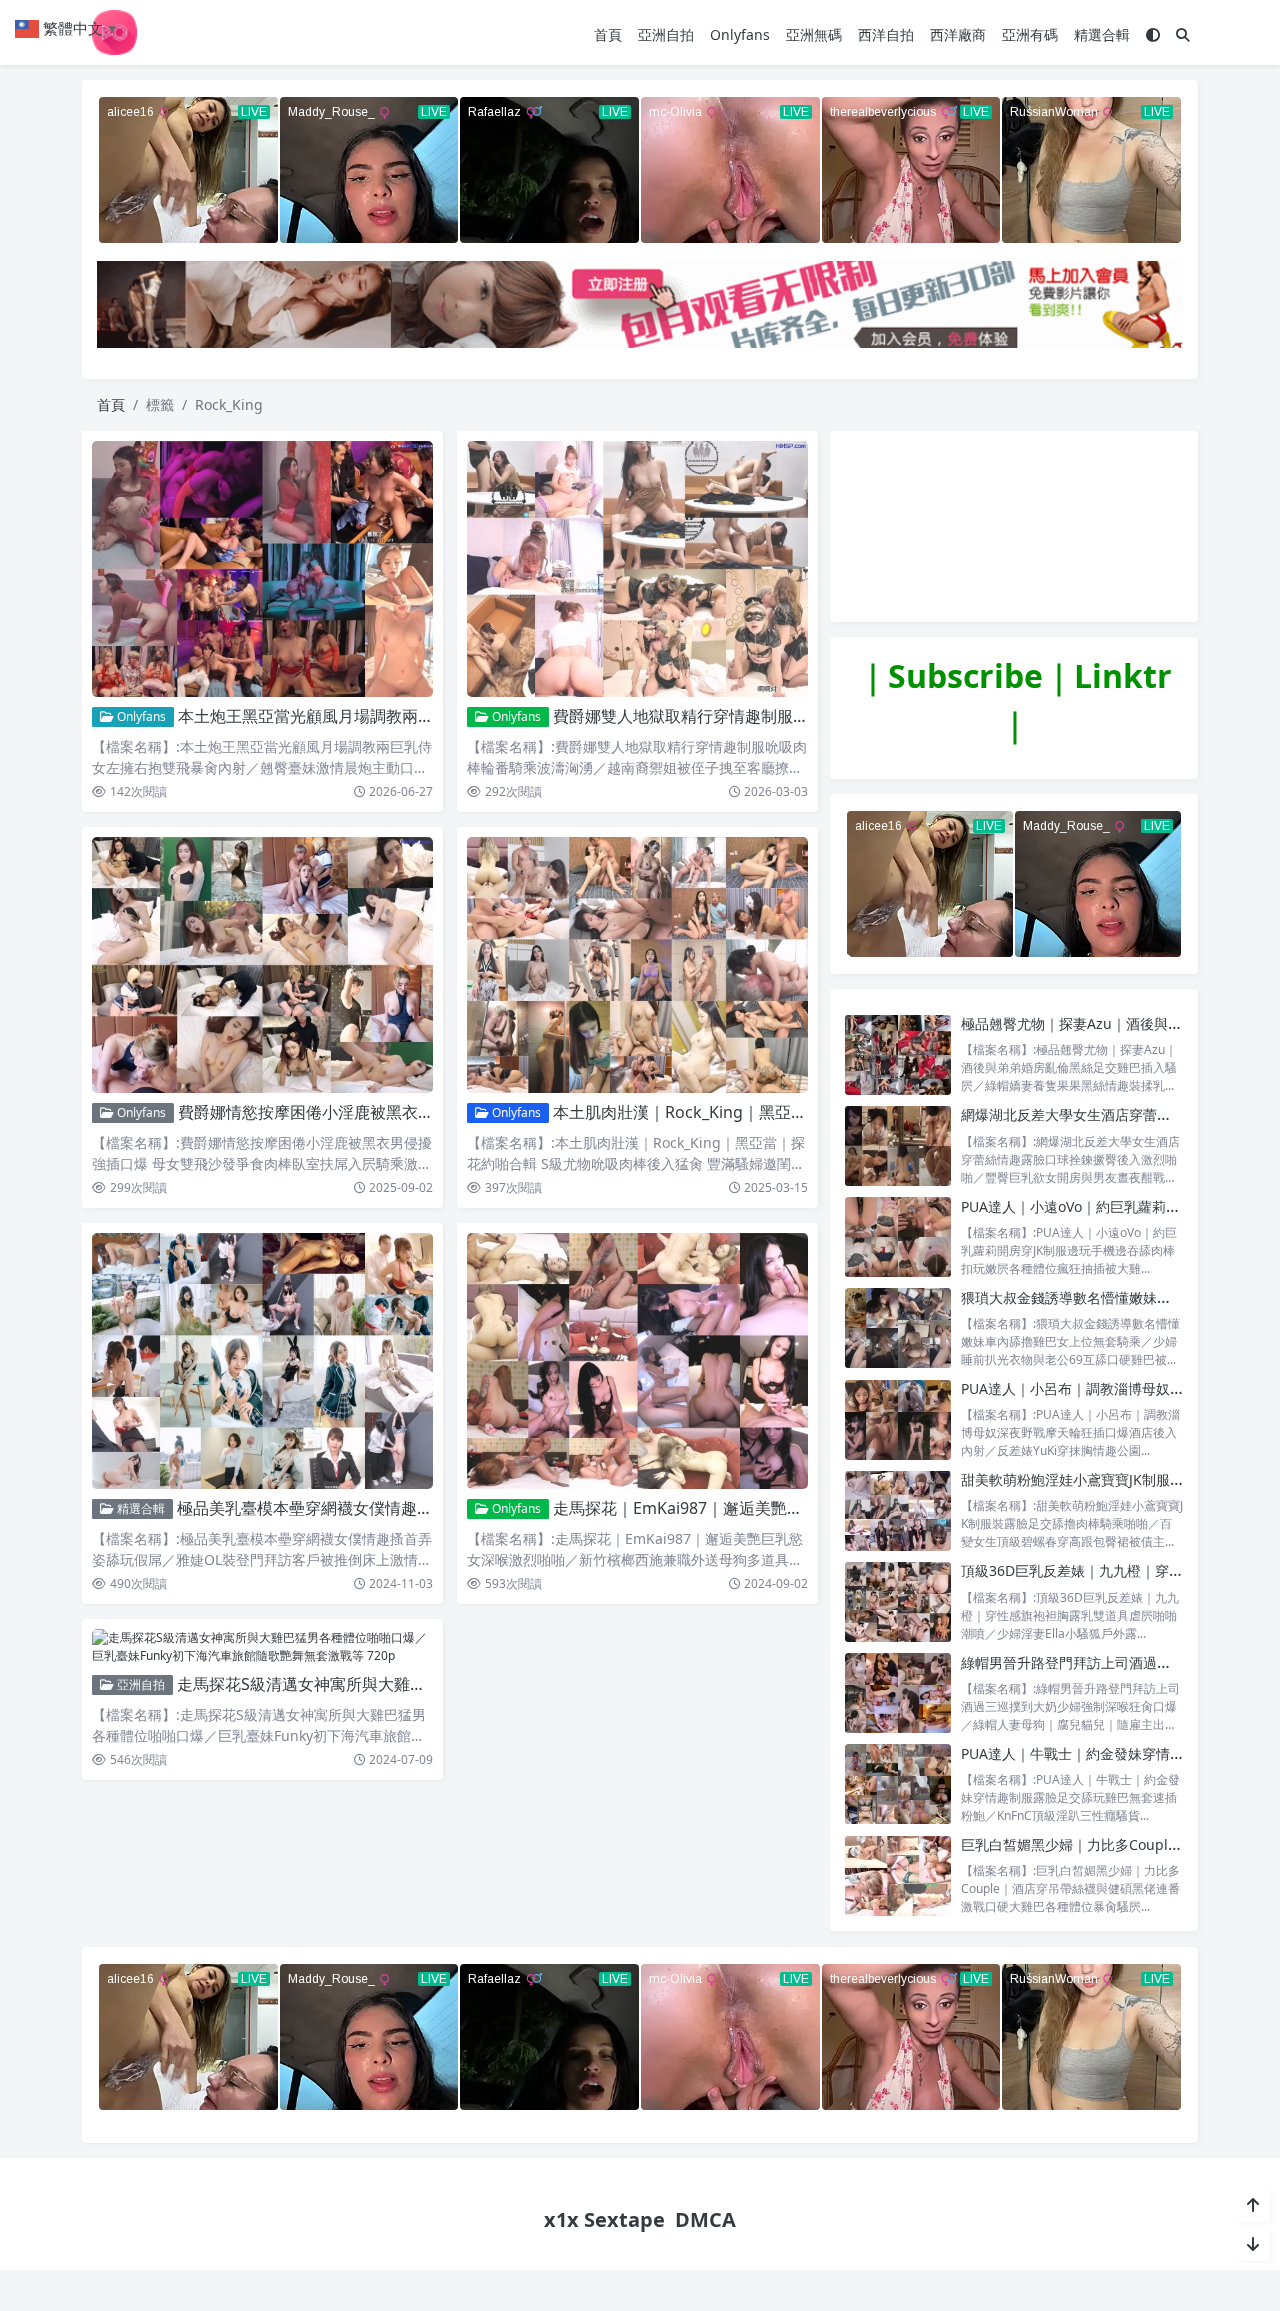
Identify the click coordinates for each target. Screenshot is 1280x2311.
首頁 (608, 34)
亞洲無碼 (814, 34)
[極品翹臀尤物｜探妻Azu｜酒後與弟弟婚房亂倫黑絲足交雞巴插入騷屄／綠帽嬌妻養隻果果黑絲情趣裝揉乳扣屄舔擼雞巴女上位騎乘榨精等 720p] (898, 1054)
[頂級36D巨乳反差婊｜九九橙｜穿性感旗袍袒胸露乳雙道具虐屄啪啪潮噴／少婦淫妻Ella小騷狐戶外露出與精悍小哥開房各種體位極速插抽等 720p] (898, 1601)
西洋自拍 (886, 34)
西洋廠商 (958, 34)
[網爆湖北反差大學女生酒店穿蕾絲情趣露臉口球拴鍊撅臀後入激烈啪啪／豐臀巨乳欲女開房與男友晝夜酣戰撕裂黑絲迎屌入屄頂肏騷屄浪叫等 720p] (898, 1145)
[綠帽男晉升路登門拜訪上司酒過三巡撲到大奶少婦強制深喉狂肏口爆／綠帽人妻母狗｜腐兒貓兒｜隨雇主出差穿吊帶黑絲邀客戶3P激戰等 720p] (898, 1693)
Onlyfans (740, 34)
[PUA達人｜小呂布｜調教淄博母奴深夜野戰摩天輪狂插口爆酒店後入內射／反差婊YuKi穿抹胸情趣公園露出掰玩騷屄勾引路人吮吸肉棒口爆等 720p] (898, 1419)
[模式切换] (1153, 34)
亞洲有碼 (1030, 34)
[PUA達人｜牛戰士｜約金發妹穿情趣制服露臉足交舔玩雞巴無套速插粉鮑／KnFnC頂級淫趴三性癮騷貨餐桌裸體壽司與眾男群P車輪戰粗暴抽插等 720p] (898, 1784)
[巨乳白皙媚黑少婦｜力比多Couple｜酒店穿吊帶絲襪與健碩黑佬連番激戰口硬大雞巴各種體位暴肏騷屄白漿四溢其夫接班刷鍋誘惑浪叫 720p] (898, 1875)
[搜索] (1183, 34)
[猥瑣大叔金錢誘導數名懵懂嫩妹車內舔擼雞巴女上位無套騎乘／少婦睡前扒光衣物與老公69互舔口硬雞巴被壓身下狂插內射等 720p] (898, 1328)
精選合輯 (1102, 34)
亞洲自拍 (666, 34)
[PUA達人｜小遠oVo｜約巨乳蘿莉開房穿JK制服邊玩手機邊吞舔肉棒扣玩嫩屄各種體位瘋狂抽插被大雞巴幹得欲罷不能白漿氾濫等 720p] (898, 1237)
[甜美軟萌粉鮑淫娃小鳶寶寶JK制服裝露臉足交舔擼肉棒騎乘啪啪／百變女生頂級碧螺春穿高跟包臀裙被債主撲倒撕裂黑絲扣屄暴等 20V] (898, 1510)
